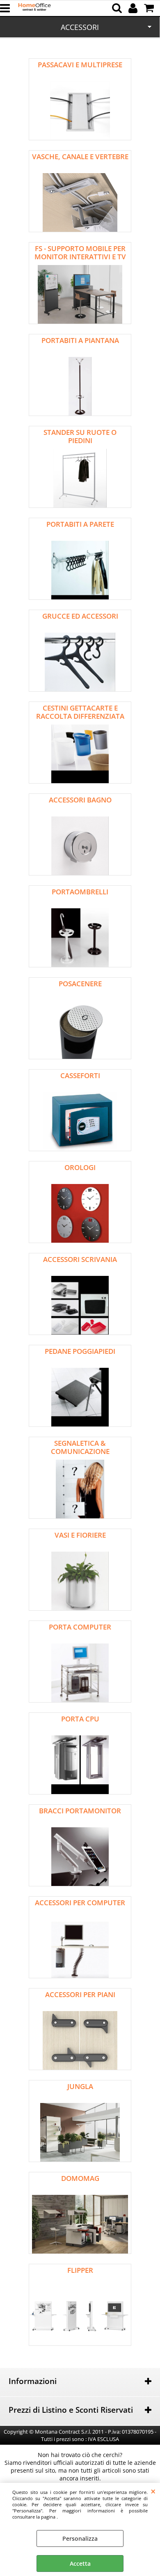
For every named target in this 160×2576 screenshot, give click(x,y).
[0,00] (150, 8)
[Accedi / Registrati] (134, 8)
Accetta (80, 2563)
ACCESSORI (80, 27)
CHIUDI (153, 2491)
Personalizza (80, 2538)
